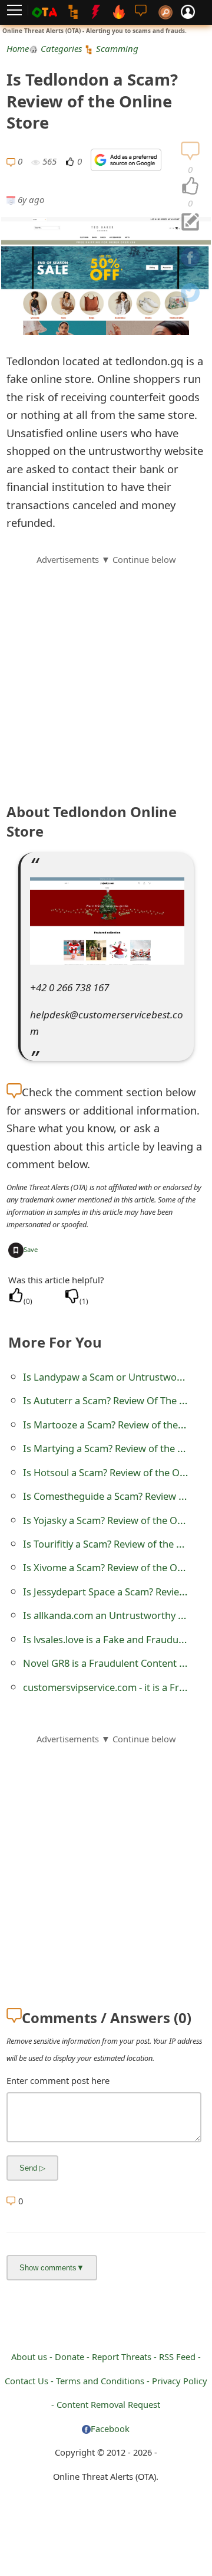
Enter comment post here (58, 2080)
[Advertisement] (106, 673)
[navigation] (190, 186)
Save (31, 1249)
